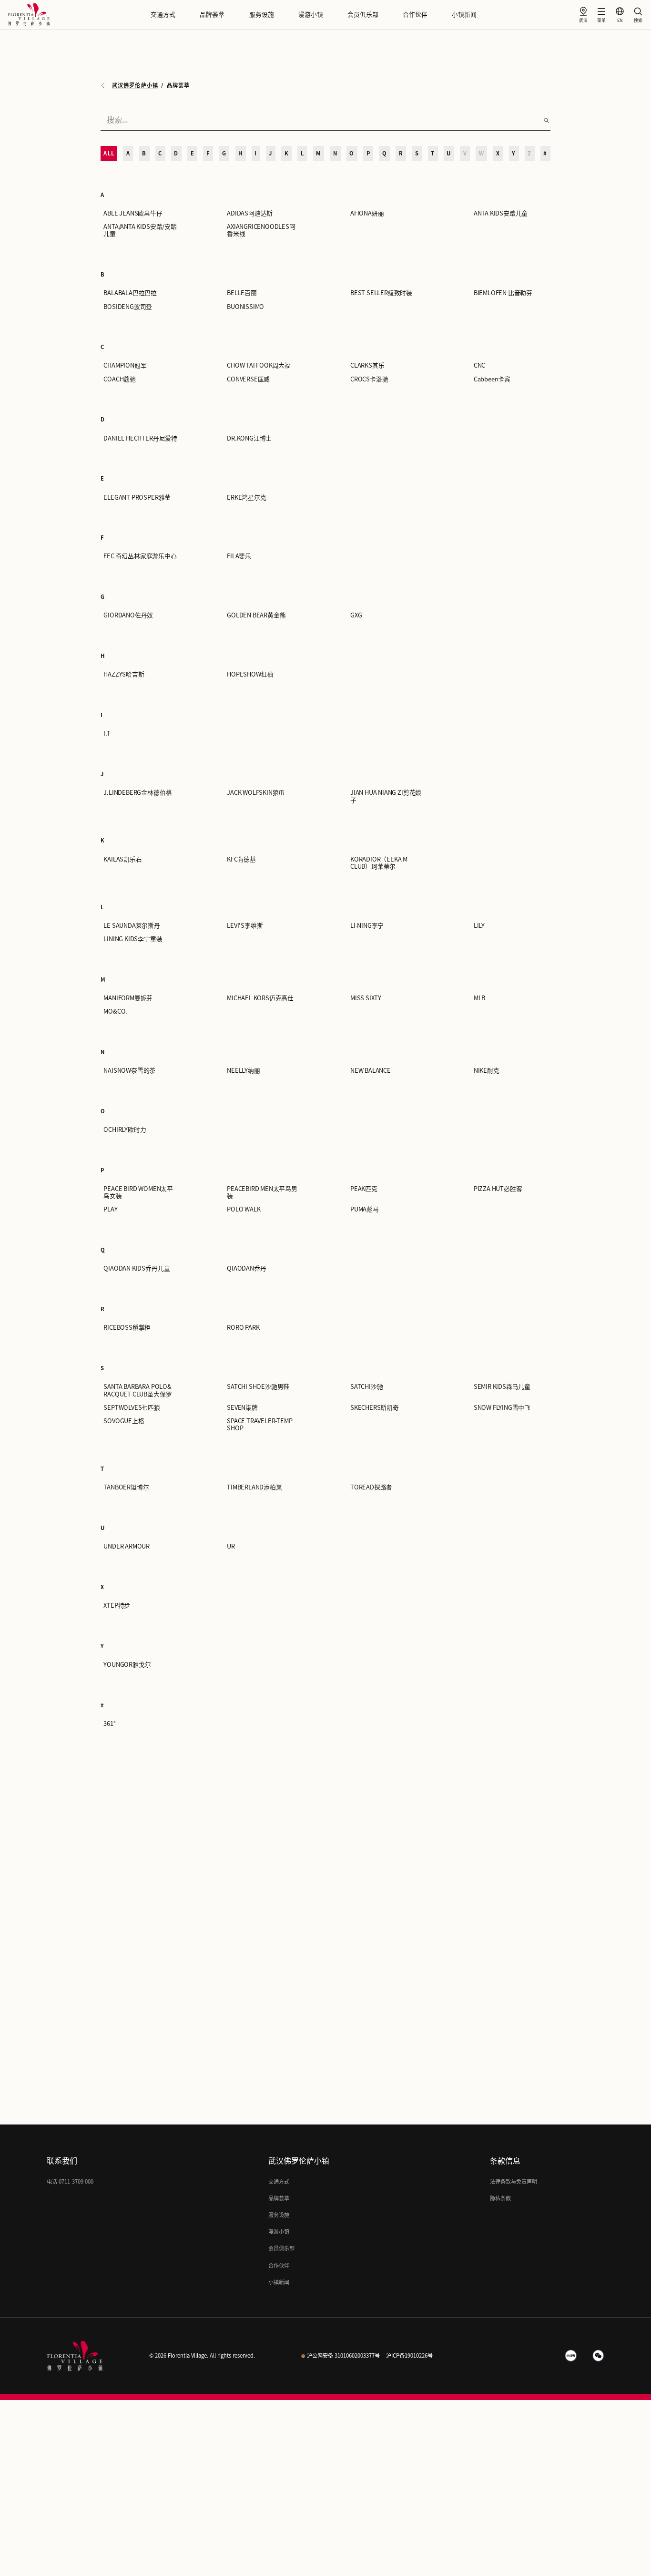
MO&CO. (115, 1011)
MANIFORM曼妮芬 (128, 998)
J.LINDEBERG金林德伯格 (137, 793)
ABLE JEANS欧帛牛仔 (133, 213)
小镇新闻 (464, 15)
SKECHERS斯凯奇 (375, 1408)
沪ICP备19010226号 (409, 2355)
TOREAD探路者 (371, 1487)
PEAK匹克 (364, 1189)
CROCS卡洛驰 (369, 379)
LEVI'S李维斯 (245, 926)
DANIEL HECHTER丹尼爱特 (140, 438)
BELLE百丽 (242, 293)
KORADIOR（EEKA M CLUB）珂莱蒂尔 (379, 863)
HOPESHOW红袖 (250, 674)
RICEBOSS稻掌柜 (127, 1328)
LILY (479, 926)
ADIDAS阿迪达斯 (250, 213)
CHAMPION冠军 (125, 365)
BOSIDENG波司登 (128, 307)
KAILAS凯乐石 (122, 859)
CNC (479, 365)
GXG (356, 615)
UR (231, 1546)
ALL (109, 153)
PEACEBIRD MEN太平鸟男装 (262, 1192)
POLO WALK (244, 1209)
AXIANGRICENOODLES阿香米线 (261, 230)
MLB (479, 998)
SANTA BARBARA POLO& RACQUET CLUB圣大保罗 (137, 1390)
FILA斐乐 (239, 556)
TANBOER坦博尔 (126, 1487)
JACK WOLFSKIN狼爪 (256, 793)
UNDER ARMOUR (127, 1546)
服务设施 (262, 15)
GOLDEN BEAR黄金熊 (256, 615)
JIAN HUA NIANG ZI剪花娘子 (386, 796)
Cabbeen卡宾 (492, 379)
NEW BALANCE (371, 1071)
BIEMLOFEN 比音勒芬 (503, 293)
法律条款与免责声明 (514, 2181)
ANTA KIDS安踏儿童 (501, 213)
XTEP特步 (117, 1606)
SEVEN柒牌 (242, 1408)
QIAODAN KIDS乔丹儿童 (137, 1268)
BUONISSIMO (245, 307)
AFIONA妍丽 (367, 213)
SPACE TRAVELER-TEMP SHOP (259, 1425)
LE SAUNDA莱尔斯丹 (132, 926)
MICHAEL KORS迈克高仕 (260, 998)
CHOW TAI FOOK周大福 (259, 365)
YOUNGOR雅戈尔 (127, 1665)
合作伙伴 (415, 15)
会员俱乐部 (363, 15)
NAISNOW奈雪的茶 (129, 1071)
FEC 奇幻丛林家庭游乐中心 (140, 556)
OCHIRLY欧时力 (125, 1130)
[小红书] (571, 2356)
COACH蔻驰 (120, 379)
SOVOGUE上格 (124, 1421)
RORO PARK (243, 1328)
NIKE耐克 (487, 1071)
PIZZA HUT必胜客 (498, 1189)
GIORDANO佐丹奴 (128, 615)
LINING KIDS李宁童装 (133, 939)
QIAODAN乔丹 (246, 1268)
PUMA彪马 (365, 1209)
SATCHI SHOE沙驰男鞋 (258, 1387)
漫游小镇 (311, 15)
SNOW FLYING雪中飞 (502, 1408)
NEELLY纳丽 (243, 1071)
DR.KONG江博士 (249, 438)
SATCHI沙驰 (366, 1387)
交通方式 (163, 15)
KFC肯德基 (241, 859)
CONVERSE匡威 (248, 379)
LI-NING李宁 (367, 926)
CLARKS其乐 (367, 365)
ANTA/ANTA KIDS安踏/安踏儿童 (140, 230)
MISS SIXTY (366, 998)
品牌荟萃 (212, 15)
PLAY (110, 1209)
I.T (107, 734)
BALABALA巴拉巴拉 (130, 293)
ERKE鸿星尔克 (246, 498)
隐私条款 (500, 2198)
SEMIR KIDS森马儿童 (502, 1387)
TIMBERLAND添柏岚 (254, 1487)
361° (109, 1724)
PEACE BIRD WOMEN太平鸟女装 (138, 1192)
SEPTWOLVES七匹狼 (132, 1408)
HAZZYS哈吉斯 (124, 674)
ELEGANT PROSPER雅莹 (137, 498)
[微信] (599, 2356)
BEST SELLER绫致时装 (381, 293)
